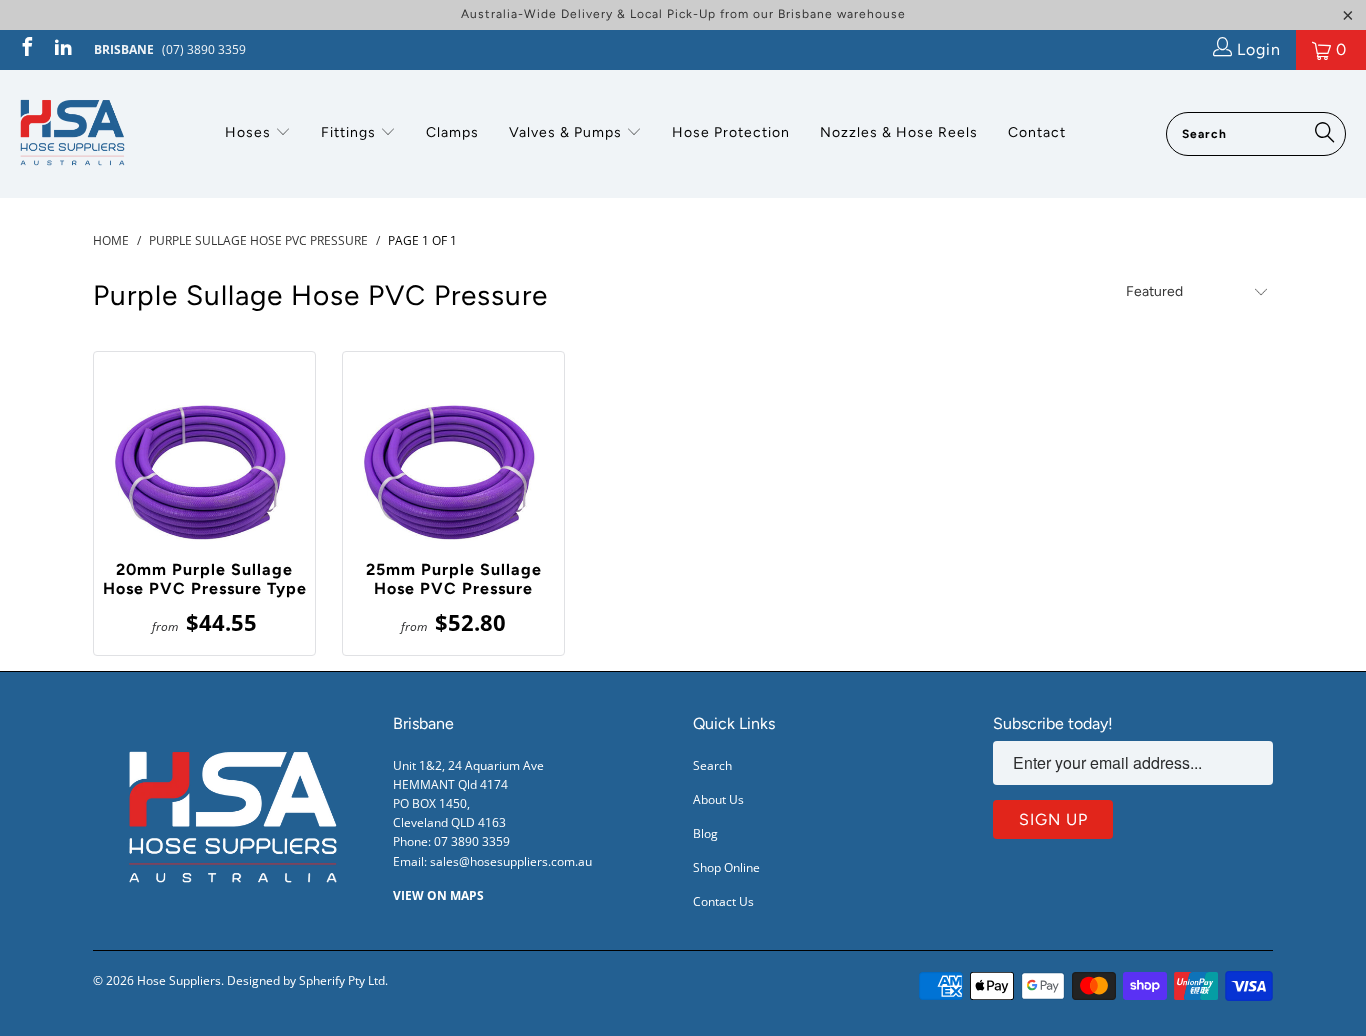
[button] (258, 134)
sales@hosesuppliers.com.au (511, 861)
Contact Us (723, 901)
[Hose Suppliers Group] (72, 134)
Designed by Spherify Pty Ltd (306, 980)
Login (1256, 49)
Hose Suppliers (179, 980)
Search (712, 765)
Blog (705, 833)
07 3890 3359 (472, 841)
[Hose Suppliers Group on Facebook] (26, 49)
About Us (718, 799)
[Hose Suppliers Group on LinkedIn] (62, 49)
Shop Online (726, 867)
